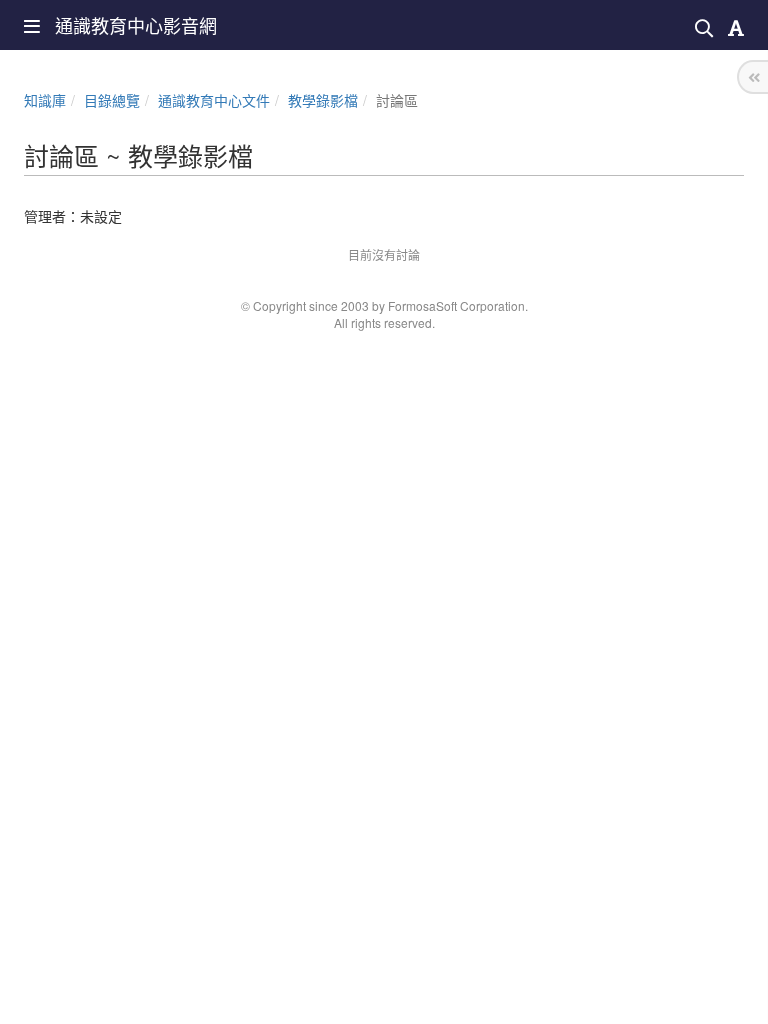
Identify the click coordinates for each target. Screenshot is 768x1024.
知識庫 (45, 100)
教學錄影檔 (323, 100)
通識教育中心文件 (214, 100)
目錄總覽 (112, 100)
